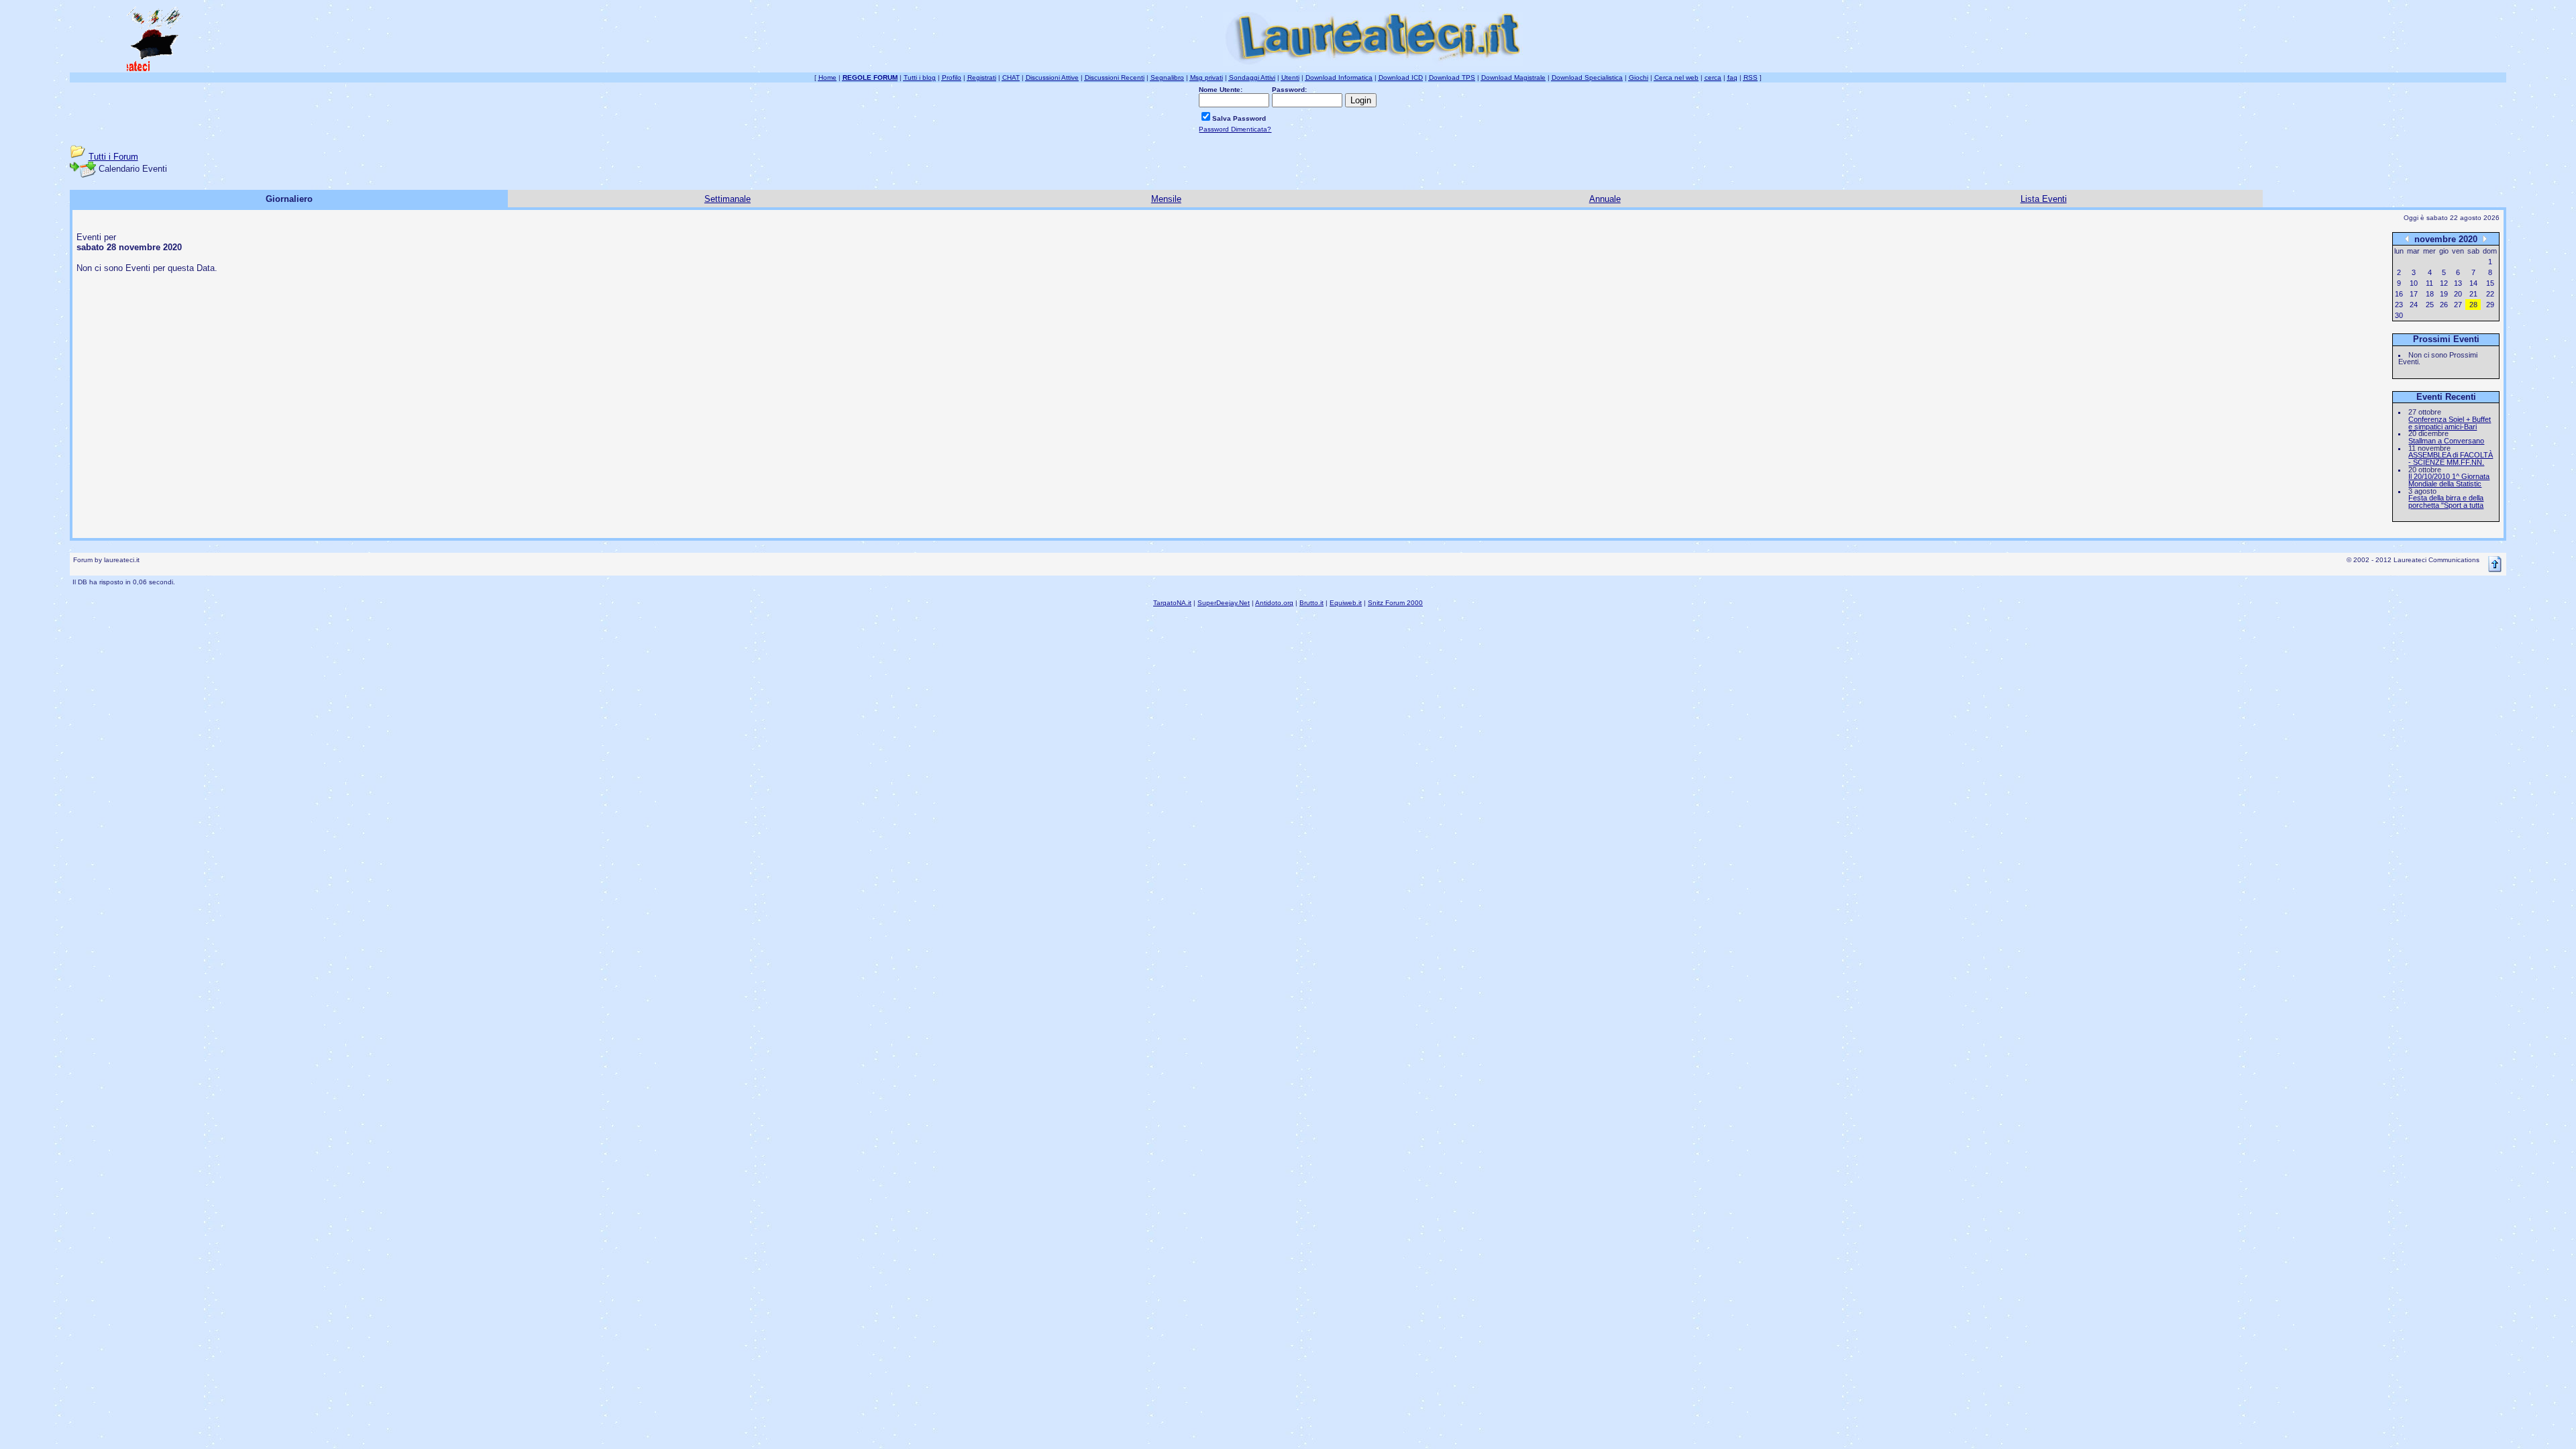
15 (2490, 283)
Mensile (1166, 199)
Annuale (1605, 199)
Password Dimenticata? (1235, 129)
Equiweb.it (1346, 603)
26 (2444, 305)
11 (2429, 283)
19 (2444, 294)
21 (2473, 294)
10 (2414, 283)
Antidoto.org (1274, 603)
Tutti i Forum (113, 157)
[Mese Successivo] (2485, 238)
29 (2490, 305)
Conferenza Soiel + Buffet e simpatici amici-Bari (2450, 423)
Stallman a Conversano (2446, 441)
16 (2399, 294)
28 (2473, 305)
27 (2458, 305)
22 (2490, 294)
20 (2458, 294)
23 (2399, 305)
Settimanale (728, 199)
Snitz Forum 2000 (1395, 603)
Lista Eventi (2044, 199)
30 (2399, 315)
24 (2414, 305)
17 (2414, 294)
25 (2430, 305)
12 (2444, 283)
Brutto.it (1311, 603)
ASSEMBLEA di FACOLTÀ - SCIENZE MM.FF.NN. (2451, 459)
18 (2430, 294)
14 (2473, 283)
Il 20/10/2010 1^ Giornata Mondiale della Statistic (2449, 480)
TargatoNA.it (1172, 603)
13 (2458, 283)
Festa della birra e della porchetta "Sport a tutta (2446, 501)
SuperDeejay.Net (1224, 603)
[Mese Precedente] (2407, 238)
